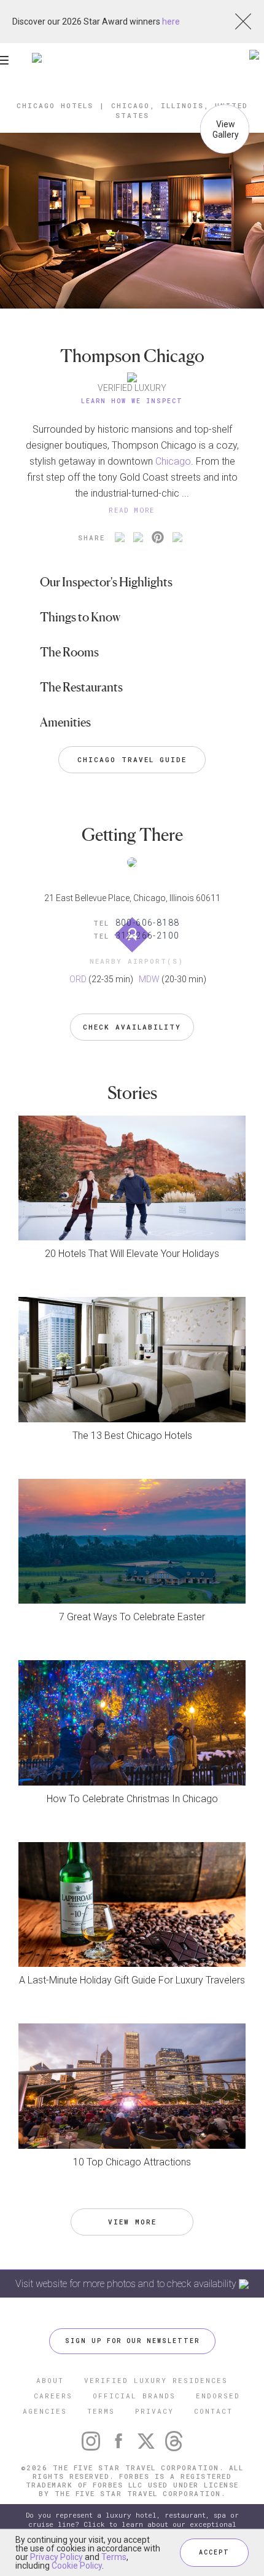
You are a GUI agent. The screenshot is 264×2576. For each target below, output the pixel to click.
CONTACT (213, 2411)
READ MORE (132, 510)
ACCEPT (214, 2552)
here (171, 22)
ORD (78, 979)
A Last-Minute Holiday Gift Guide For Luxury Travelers (132, 1980)
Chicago (173, 461)
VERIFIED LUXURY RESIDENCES (156, 2380)
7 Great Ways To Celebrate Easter (132, 1617)
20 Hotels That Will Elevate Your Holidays (132, 1254)
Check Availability (132, 1027)
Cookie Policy (77, 2566)
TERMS (101, 2411)
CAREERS (53, 2396)
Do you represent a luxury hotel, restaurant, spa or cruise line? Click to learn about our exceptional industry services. (132, 2525)
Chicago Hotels (55, 105)
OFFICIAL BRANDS (134, 2396)
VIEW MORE (132, 2222)
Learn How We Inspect (132, 401)
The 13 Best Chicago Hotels (132, 1436)
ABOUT (50, 2380)
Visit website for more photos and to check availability (127, 2284)
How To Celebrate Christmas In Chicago (132, 1799)
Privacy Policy (56, 2557)
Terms (114, 2557)
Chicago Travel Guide (132, 759)
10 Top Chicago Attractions (132, 2162)
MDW (149, 979)
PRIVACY (154, 2411)
